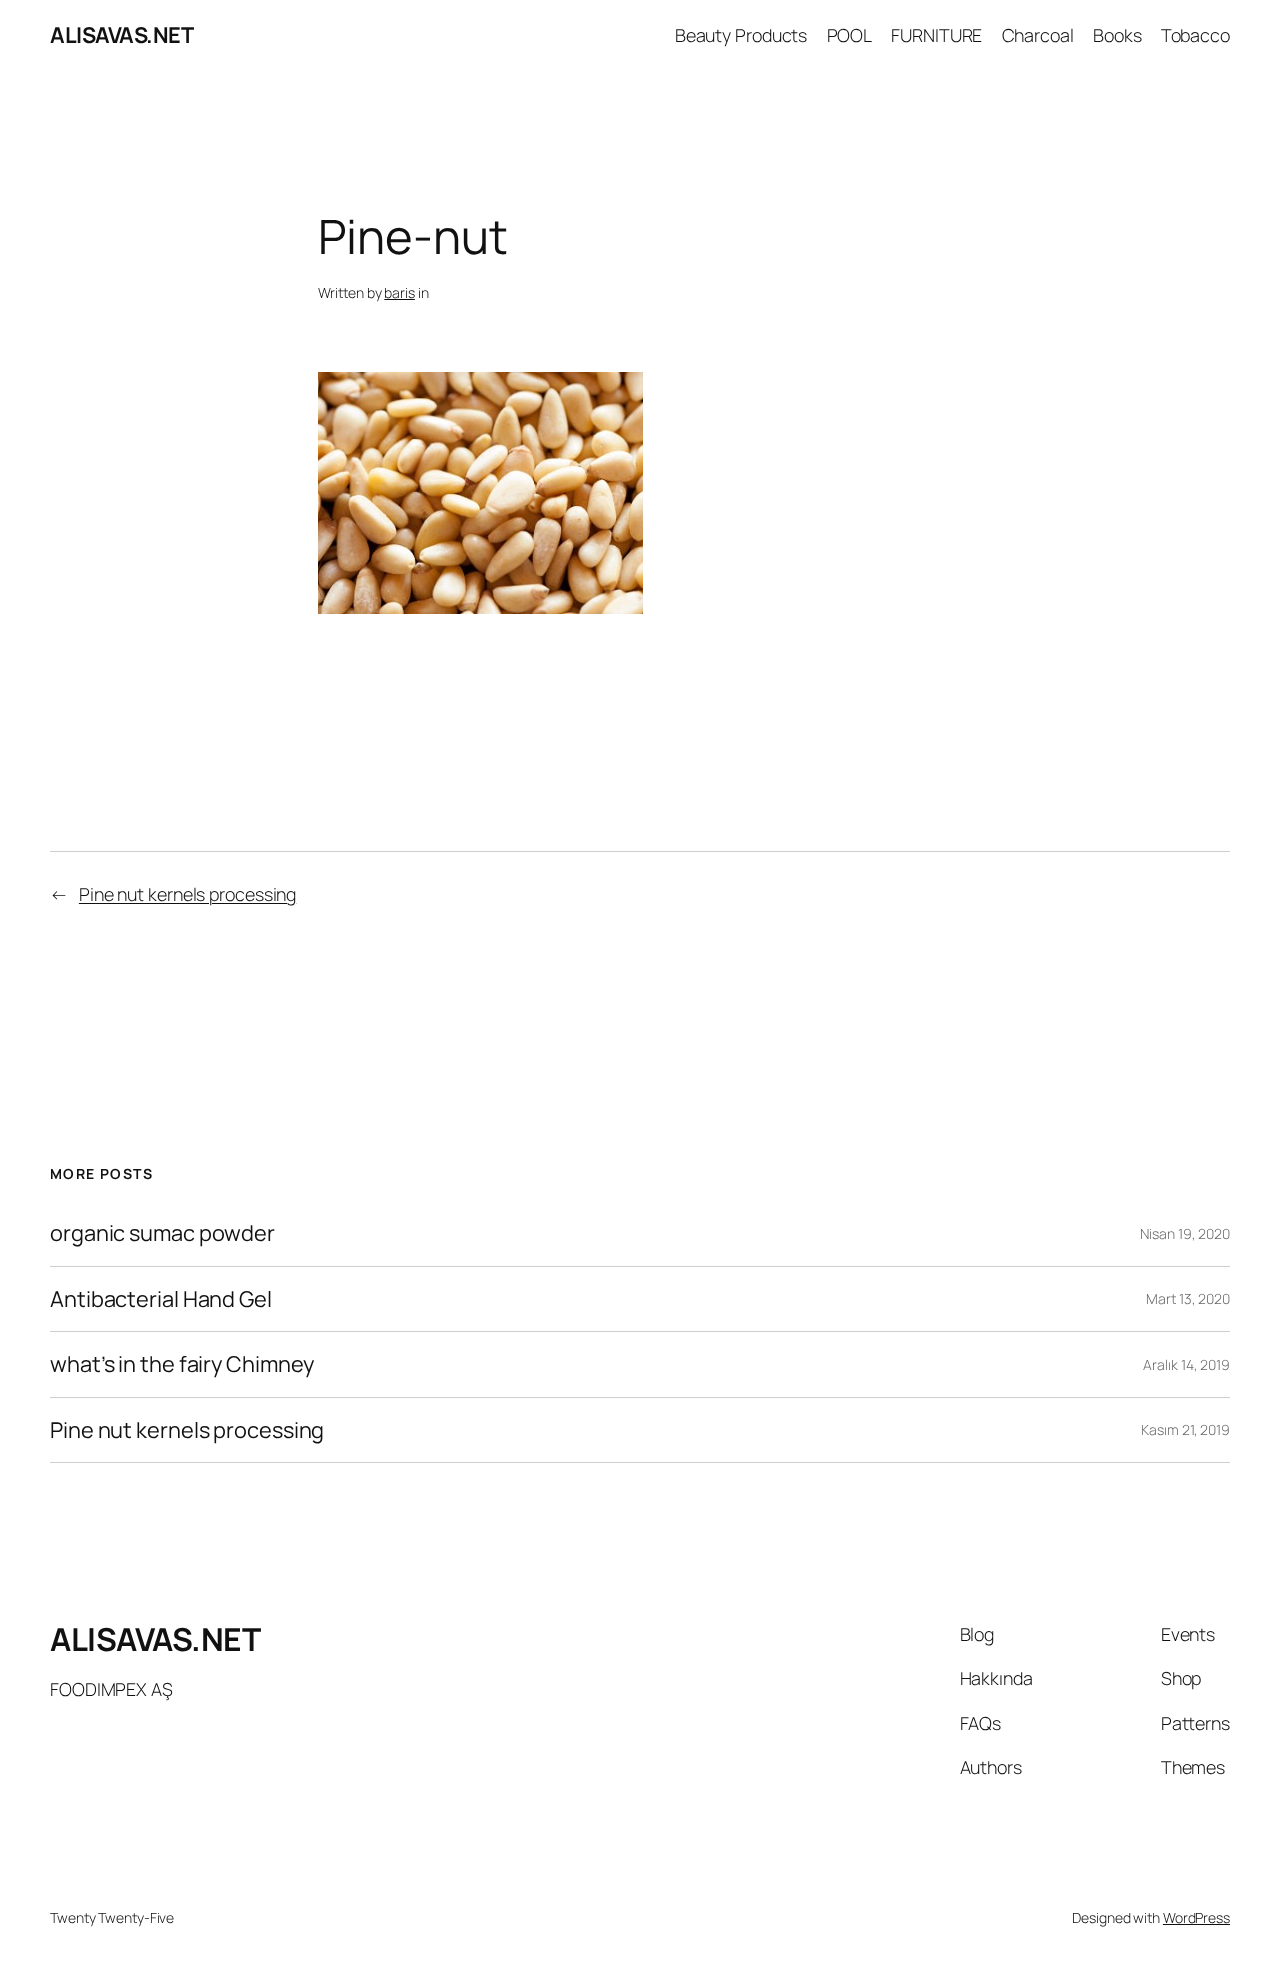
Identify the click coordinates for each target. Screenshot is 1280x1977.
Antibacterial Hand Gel (161, 1299)
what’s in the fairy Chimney (182, 1364)
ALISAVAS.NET (121, 35)
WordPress (1196, 1917)
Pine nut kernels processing (187, 894)
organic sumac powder (162, 1233)
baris (399, 292)
